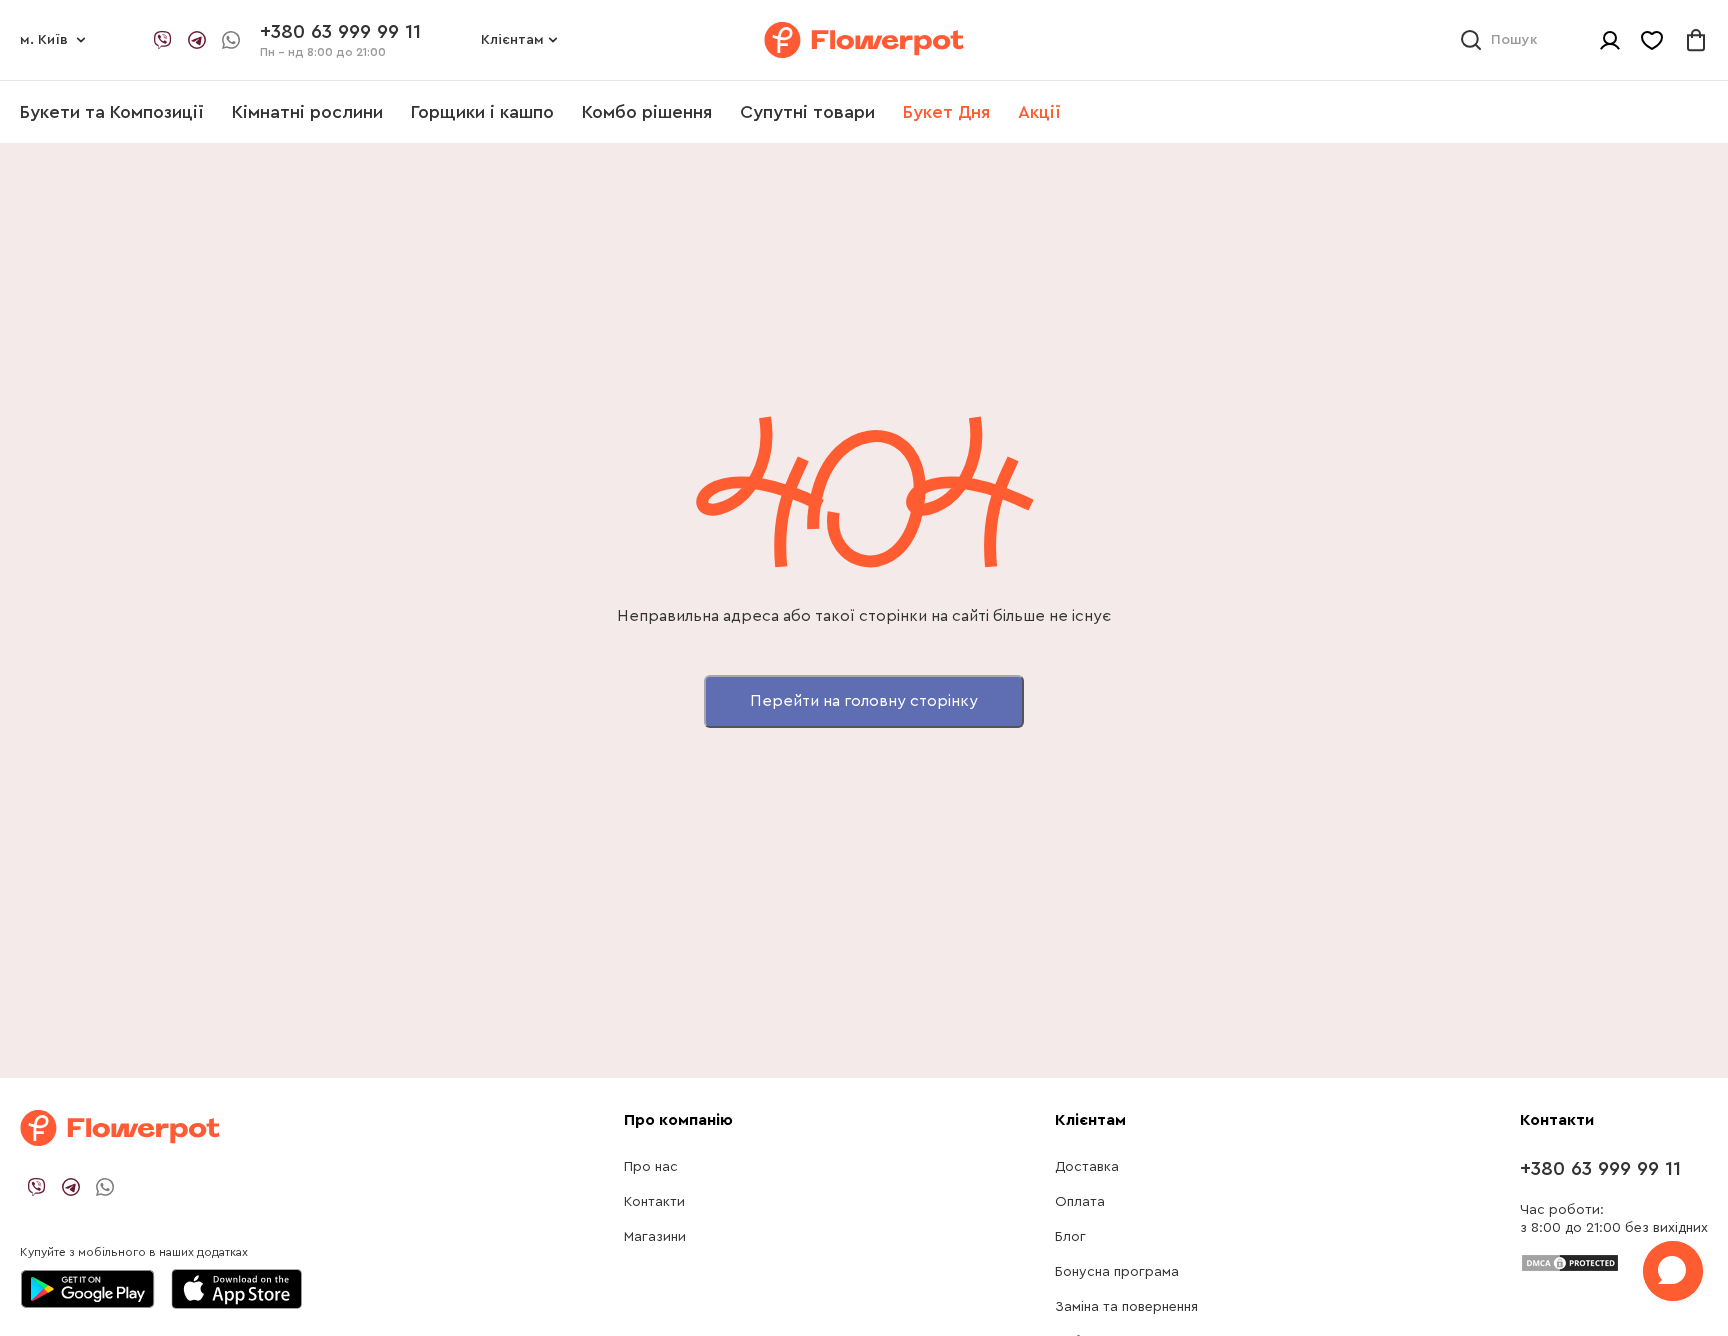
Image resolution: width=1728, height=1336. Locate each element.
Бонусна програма (1117, 1272)
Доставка (1087, 1167)
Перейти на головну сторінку (864, 701)
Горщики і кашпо (482, 112)
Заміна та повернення (1126, 1307)
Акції (1039, 112)
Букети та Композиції (112, 112)
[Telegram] (197, 40)
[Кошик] (1696, 40)
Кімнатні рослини (307, 112)
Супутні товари (807, 112)
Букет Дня (946, 112)
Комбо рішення (647, 112)
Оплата (1080, 1202)
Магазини (655, 1237)
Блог (1070, 1237)
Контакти (654, 1202)
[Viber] (163, 40)
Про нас (651, 1167)
